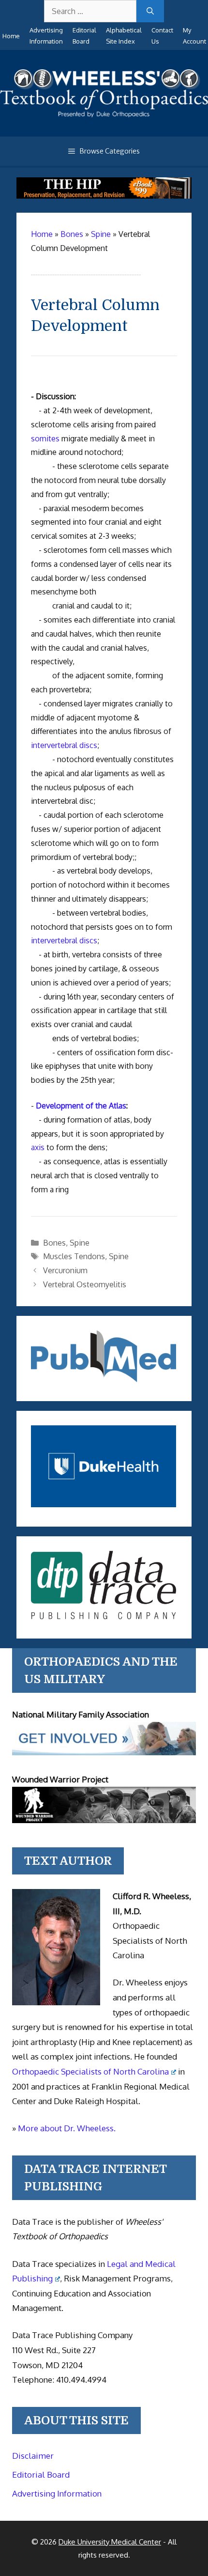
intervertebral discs (64, 745)
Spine (80, 1243)
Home (11, 36)
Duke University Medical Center (110, 2542)
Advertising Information (57, 2493)
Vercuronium (65, 1270)
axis (38, 1147)
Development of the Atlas (81, 1106)
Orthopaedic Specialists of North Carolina (90, 2071)
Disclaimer (33, 2456)
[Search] (150, 11)
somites (45, 438)
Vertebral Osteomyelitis (85, 1284)
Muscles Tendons (74, 1256)
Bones (54, 1243)
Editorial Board (41, 2475)
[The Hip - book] (104, 196)
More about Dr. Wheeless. (67, 2128)
